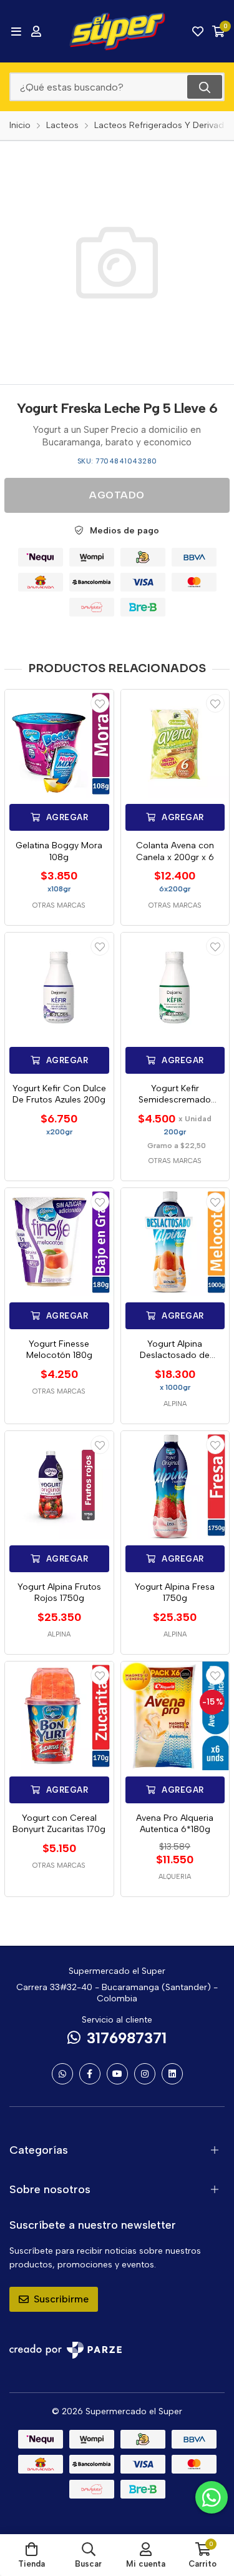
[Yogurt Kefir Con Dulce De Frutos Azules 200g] (59, 987)
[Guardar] (100, 703)
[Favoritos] (198, 31)
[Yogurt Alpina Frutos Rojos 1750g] (59, 1485)
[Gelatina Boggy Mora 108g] (59, 744)
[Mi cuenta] (36, 31)
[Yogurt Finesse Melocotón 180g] (59, 1242)
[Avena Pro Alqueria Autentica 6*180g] (175, 1716)
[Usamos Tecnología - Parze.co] (66, 2350)
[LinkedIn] (172, 2074)
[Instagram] (145, 2074)
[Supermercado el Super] (117, 31)
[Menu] (16, 31)
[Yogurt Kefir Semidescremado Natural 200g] (175, 987)
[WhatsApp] (62, 2074)
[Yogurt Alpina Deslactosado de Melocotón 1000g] (175, 1242)
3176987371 (127, 2038)
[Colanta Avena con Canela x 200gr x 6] (175, 744)
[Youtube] (117, 2074)
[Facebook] (90, 2074)
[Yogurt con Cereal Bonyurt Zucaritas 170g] (59, 1716)
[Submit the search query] (205, 87)
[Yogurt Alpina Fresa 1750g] (175, 1485)
